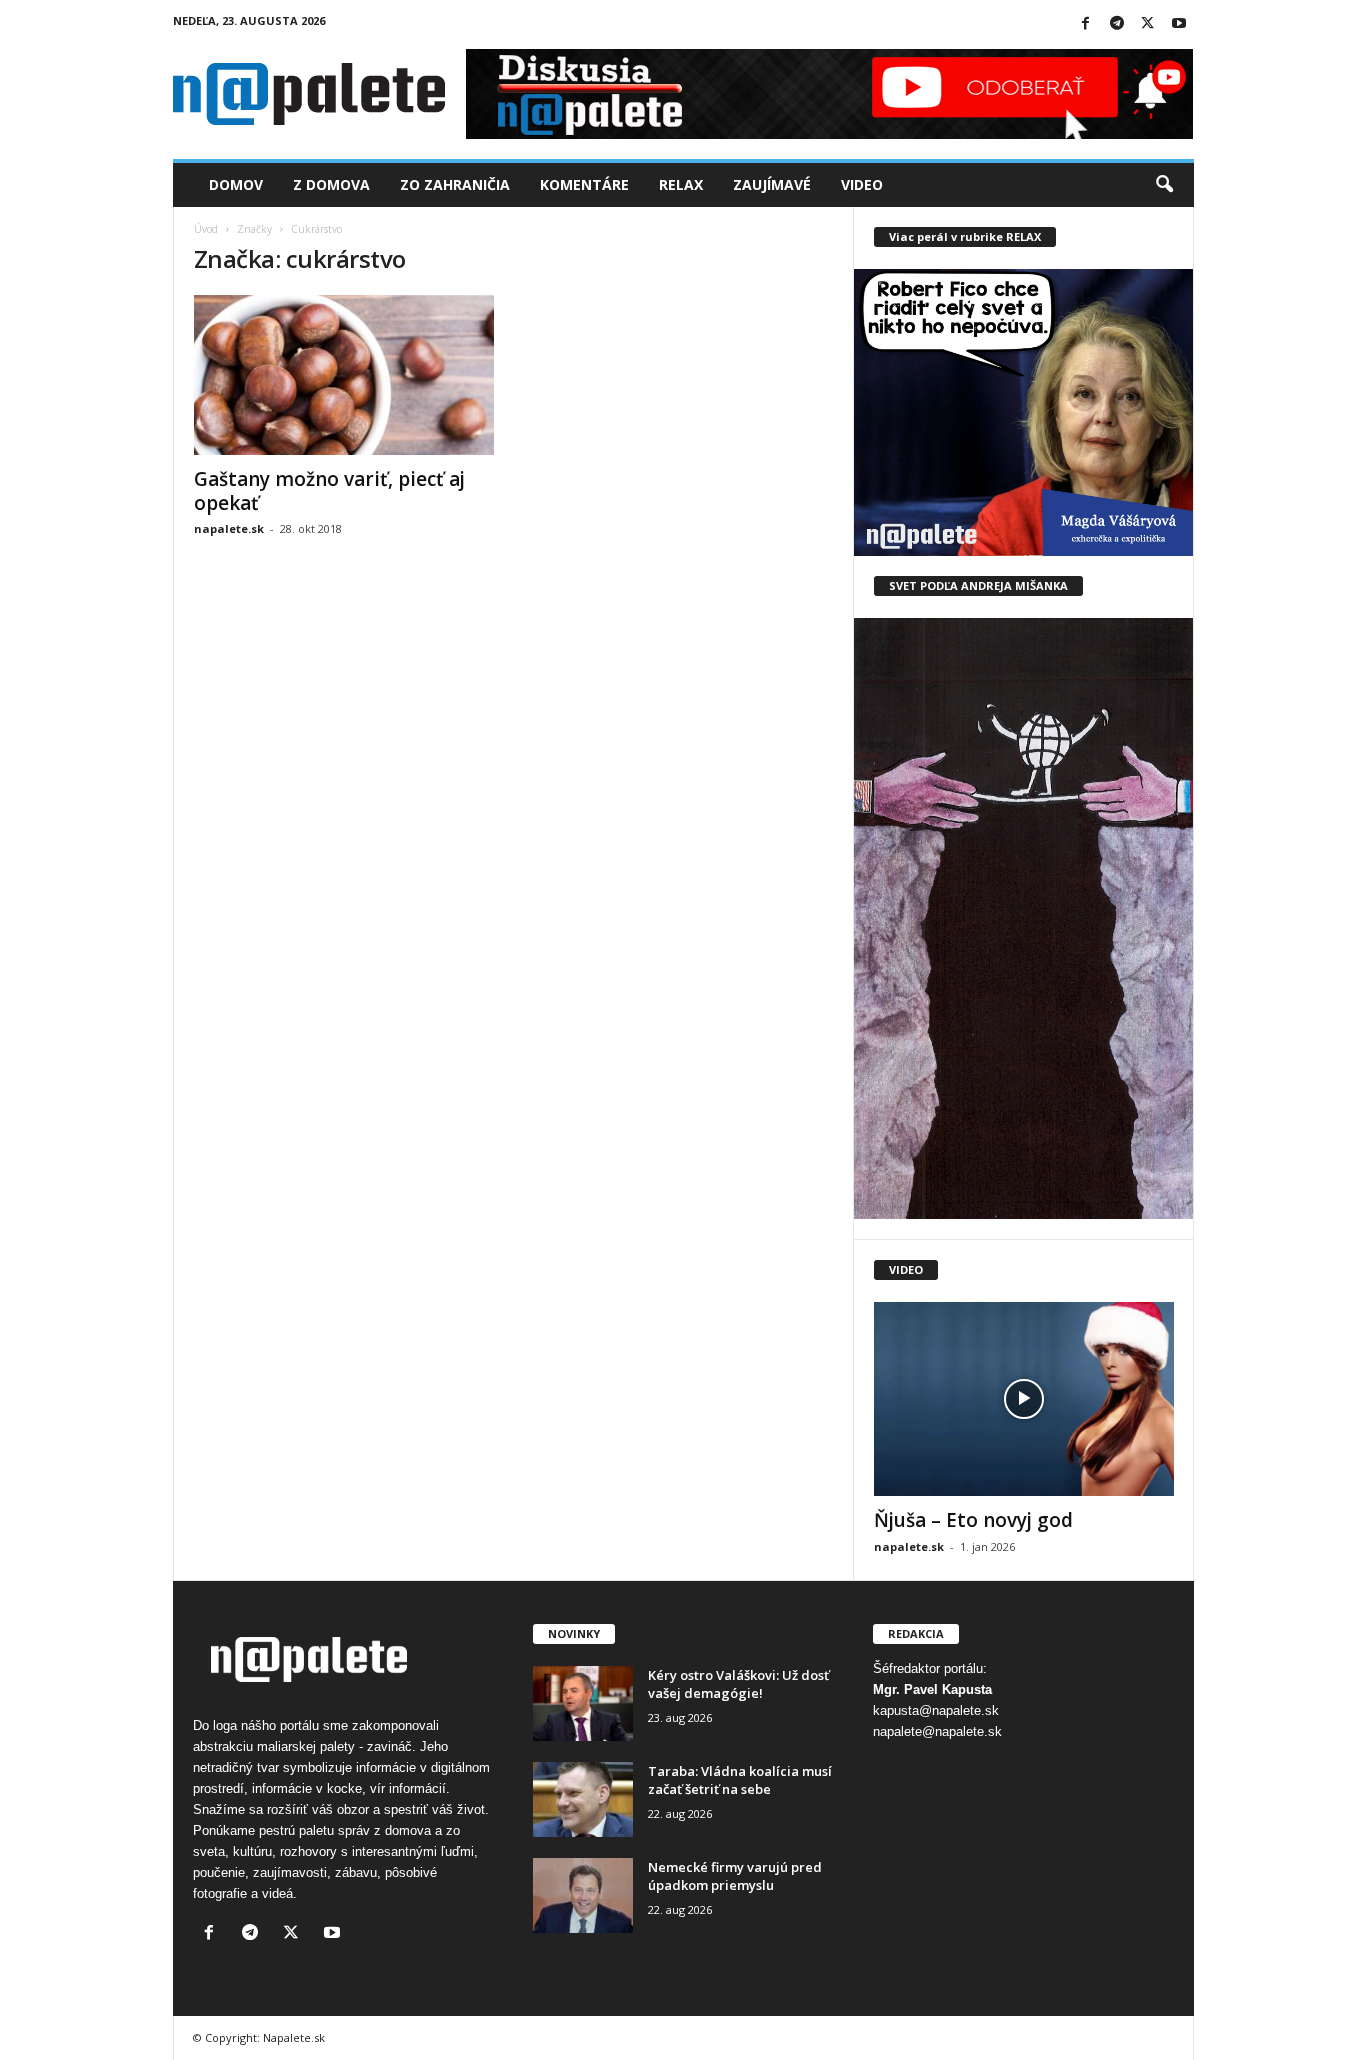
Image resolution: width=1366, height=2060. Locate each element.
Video (862, 184)
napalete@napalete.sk (937, 1731)
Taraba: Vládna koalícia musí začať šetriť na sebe (740, 1780)
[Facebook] (1086, 24)
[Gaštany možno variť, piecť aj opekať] (344, 375)
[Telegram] (1117, 24)
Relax (681, 184)
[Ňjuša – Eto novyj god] (1024, 1399)
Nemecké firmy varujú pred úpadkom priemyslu (735, 1876)
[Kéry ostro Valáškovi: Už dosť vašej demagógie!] (583, 1703)
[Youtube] (1179, 24)
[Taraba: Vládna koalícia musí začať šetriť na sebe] (583, 1799)
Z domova (331, 184)
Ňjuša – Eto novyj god (973, 1520)
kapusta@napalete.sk (936, 1710)
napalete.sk (229, 528)
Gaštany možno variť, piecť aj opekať (329, 491)
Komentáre (584, 184)
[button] (1164, 185)
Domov (236, 184)
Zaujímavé (772, 184)
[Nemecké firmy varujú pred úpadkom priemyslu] (583, 1895)
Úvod (206, 229)
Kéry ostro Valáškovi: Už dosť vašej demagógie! (738, 1684)
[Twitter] (1148, 24)
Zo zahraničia (455, 184)
